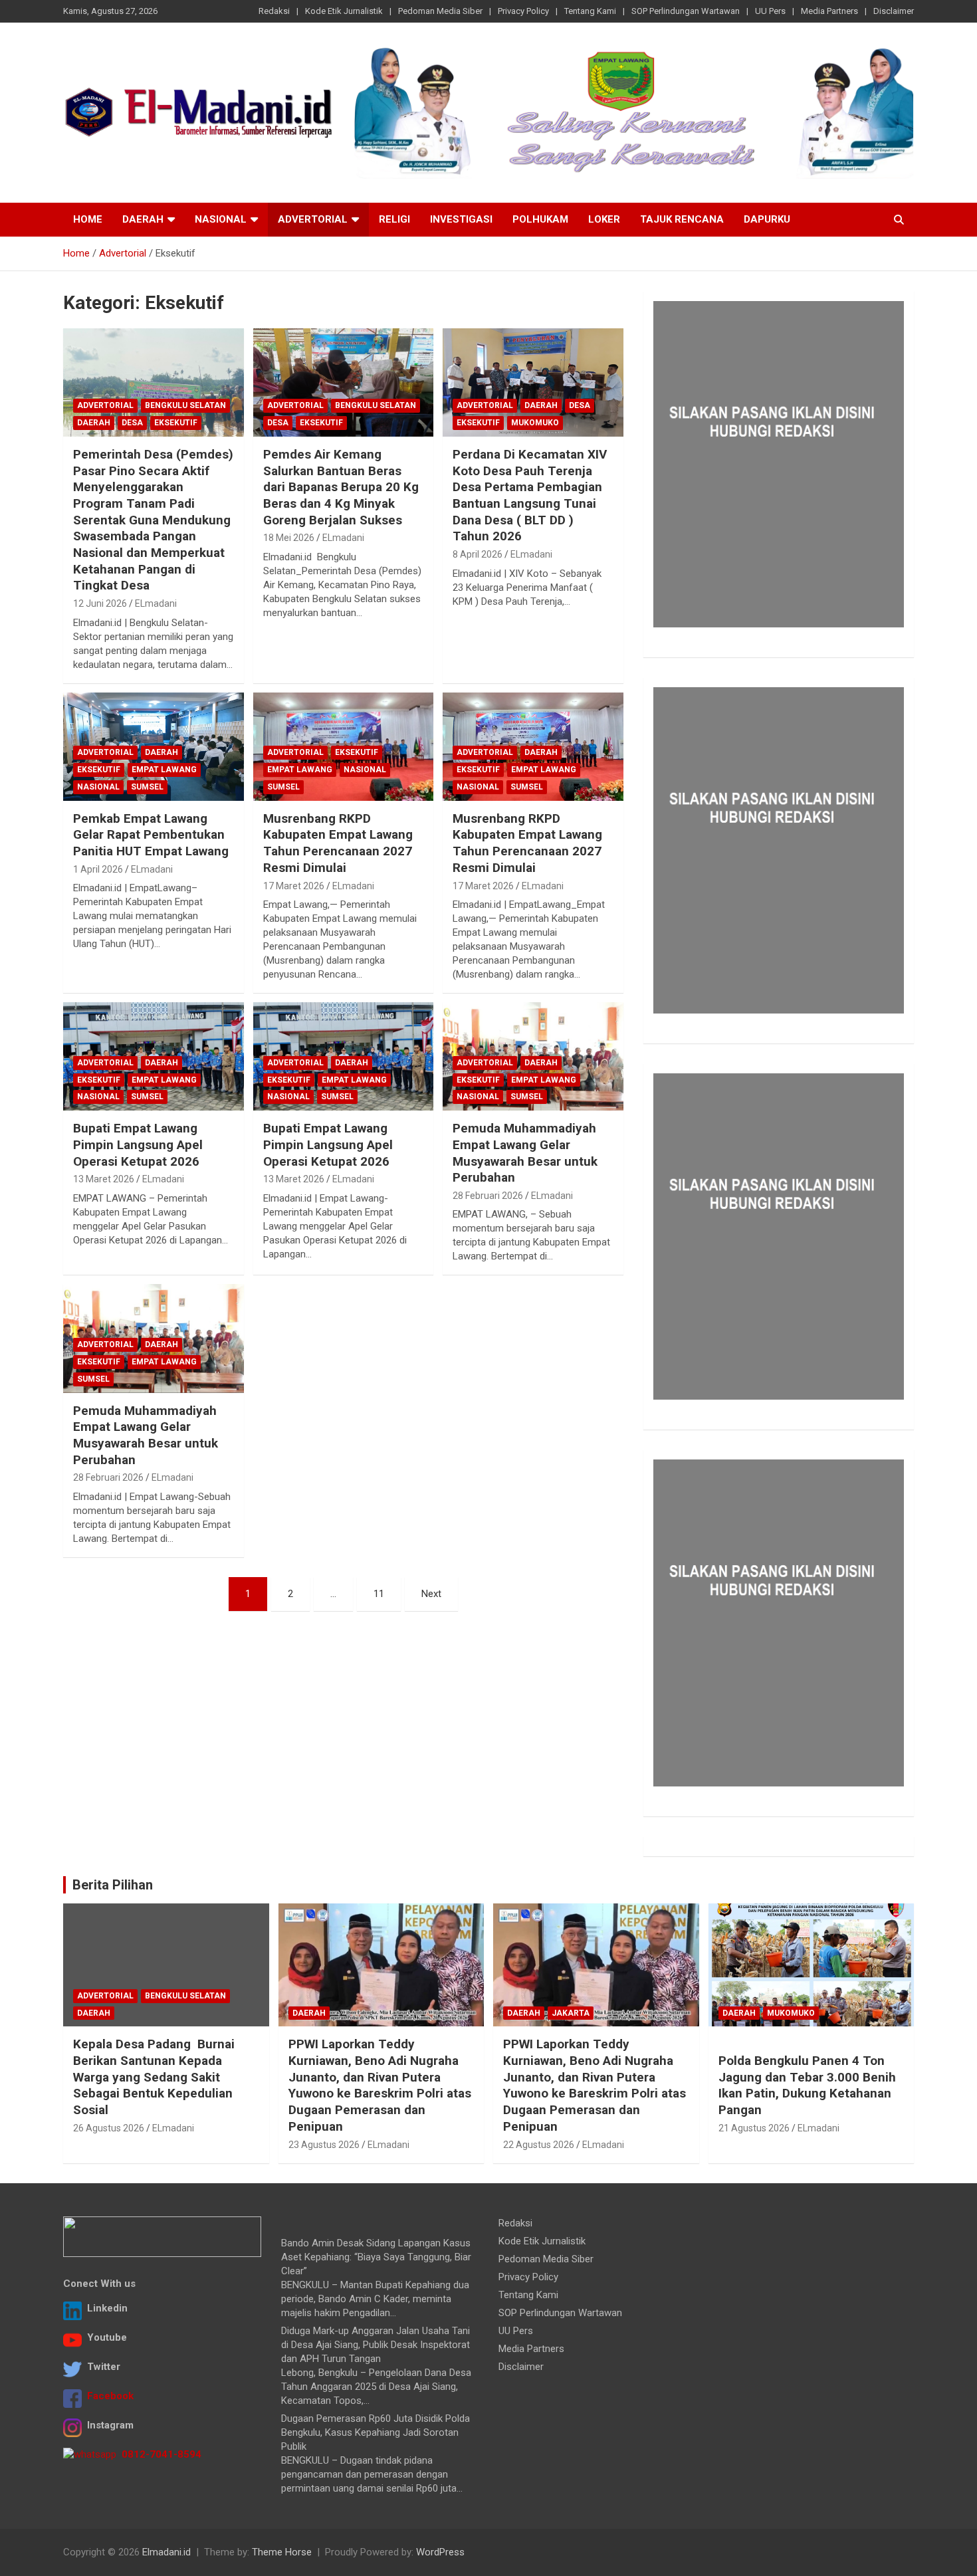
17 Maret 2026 (294, 886)
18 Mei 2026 (289, 538)
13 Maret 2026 (104, 1179)
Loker (604, 219)
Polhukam (540, 219)
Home (88, 219)
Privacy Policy (523, 11)
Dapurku (767, 219)
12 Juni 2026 (100, 603)
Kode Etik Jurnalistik (344, 11)
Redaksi (274, 11)
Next (431, 1594)
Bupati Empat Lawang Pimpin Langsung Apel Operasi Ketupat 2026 (138, 1144)
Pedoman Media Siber (440, 11)
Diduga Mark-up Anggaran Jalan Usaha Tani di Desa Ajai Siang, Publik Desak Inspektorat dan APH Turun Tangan (376, 2345)
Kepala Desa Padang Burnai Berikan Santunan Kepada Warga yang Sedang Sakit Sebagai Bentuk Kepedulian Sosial (154, 2077)
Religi (394, 219)
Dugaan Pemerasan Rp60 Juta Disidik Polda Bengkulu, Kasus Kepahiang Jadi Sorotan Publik (376, 2432)
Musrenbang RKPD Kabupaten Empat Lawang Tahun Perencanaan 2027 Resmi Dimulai (338, 843)
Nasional (221, 219)
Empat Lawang (164, 770)
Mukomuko (535, 423)
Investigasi (461, 219)
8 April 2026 (478, 554)
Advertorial (313, 219)
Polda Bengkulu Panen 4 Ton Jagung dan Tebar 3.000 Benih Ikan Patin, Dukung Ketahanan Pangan (807, 2085)
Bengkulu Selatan (185, 405)
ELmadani (156, 603)
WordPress (440, 2552)
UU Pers (770, 11)
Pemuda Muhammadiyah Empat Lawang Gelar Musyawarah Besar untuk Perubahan (525, 1153)
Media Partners (829, 11)
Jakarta (571, 2013)
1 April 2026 (98, 869)
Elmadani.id (166, 2552)
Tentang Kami (590, 11)
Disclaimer (894, 11)
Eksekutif (176, 423)
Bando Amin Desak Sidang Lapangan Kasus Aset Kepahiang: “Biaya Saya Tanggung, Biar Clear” (376, 2257)
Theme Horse (282, 2552)
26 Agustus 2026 (109, 2128)
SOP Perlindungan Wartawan (686, 11)
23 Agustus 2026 (324, 2145)
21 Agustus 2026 (754, 2128)
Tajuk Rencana (682, 219)
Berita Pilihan (113, 1885)
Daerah (143, 219)
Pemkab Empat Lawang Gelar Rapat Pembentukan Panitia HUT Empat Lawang (151, 835)
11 (379, 1594)
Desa (132, 423)
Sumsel (147, 787)
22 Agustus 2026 (539, 2145)
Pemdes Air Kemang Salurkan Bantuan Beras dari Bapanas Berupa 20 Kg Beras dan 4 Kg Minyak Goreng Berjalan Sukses (341, 487)
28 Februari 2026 (488, 1196)
